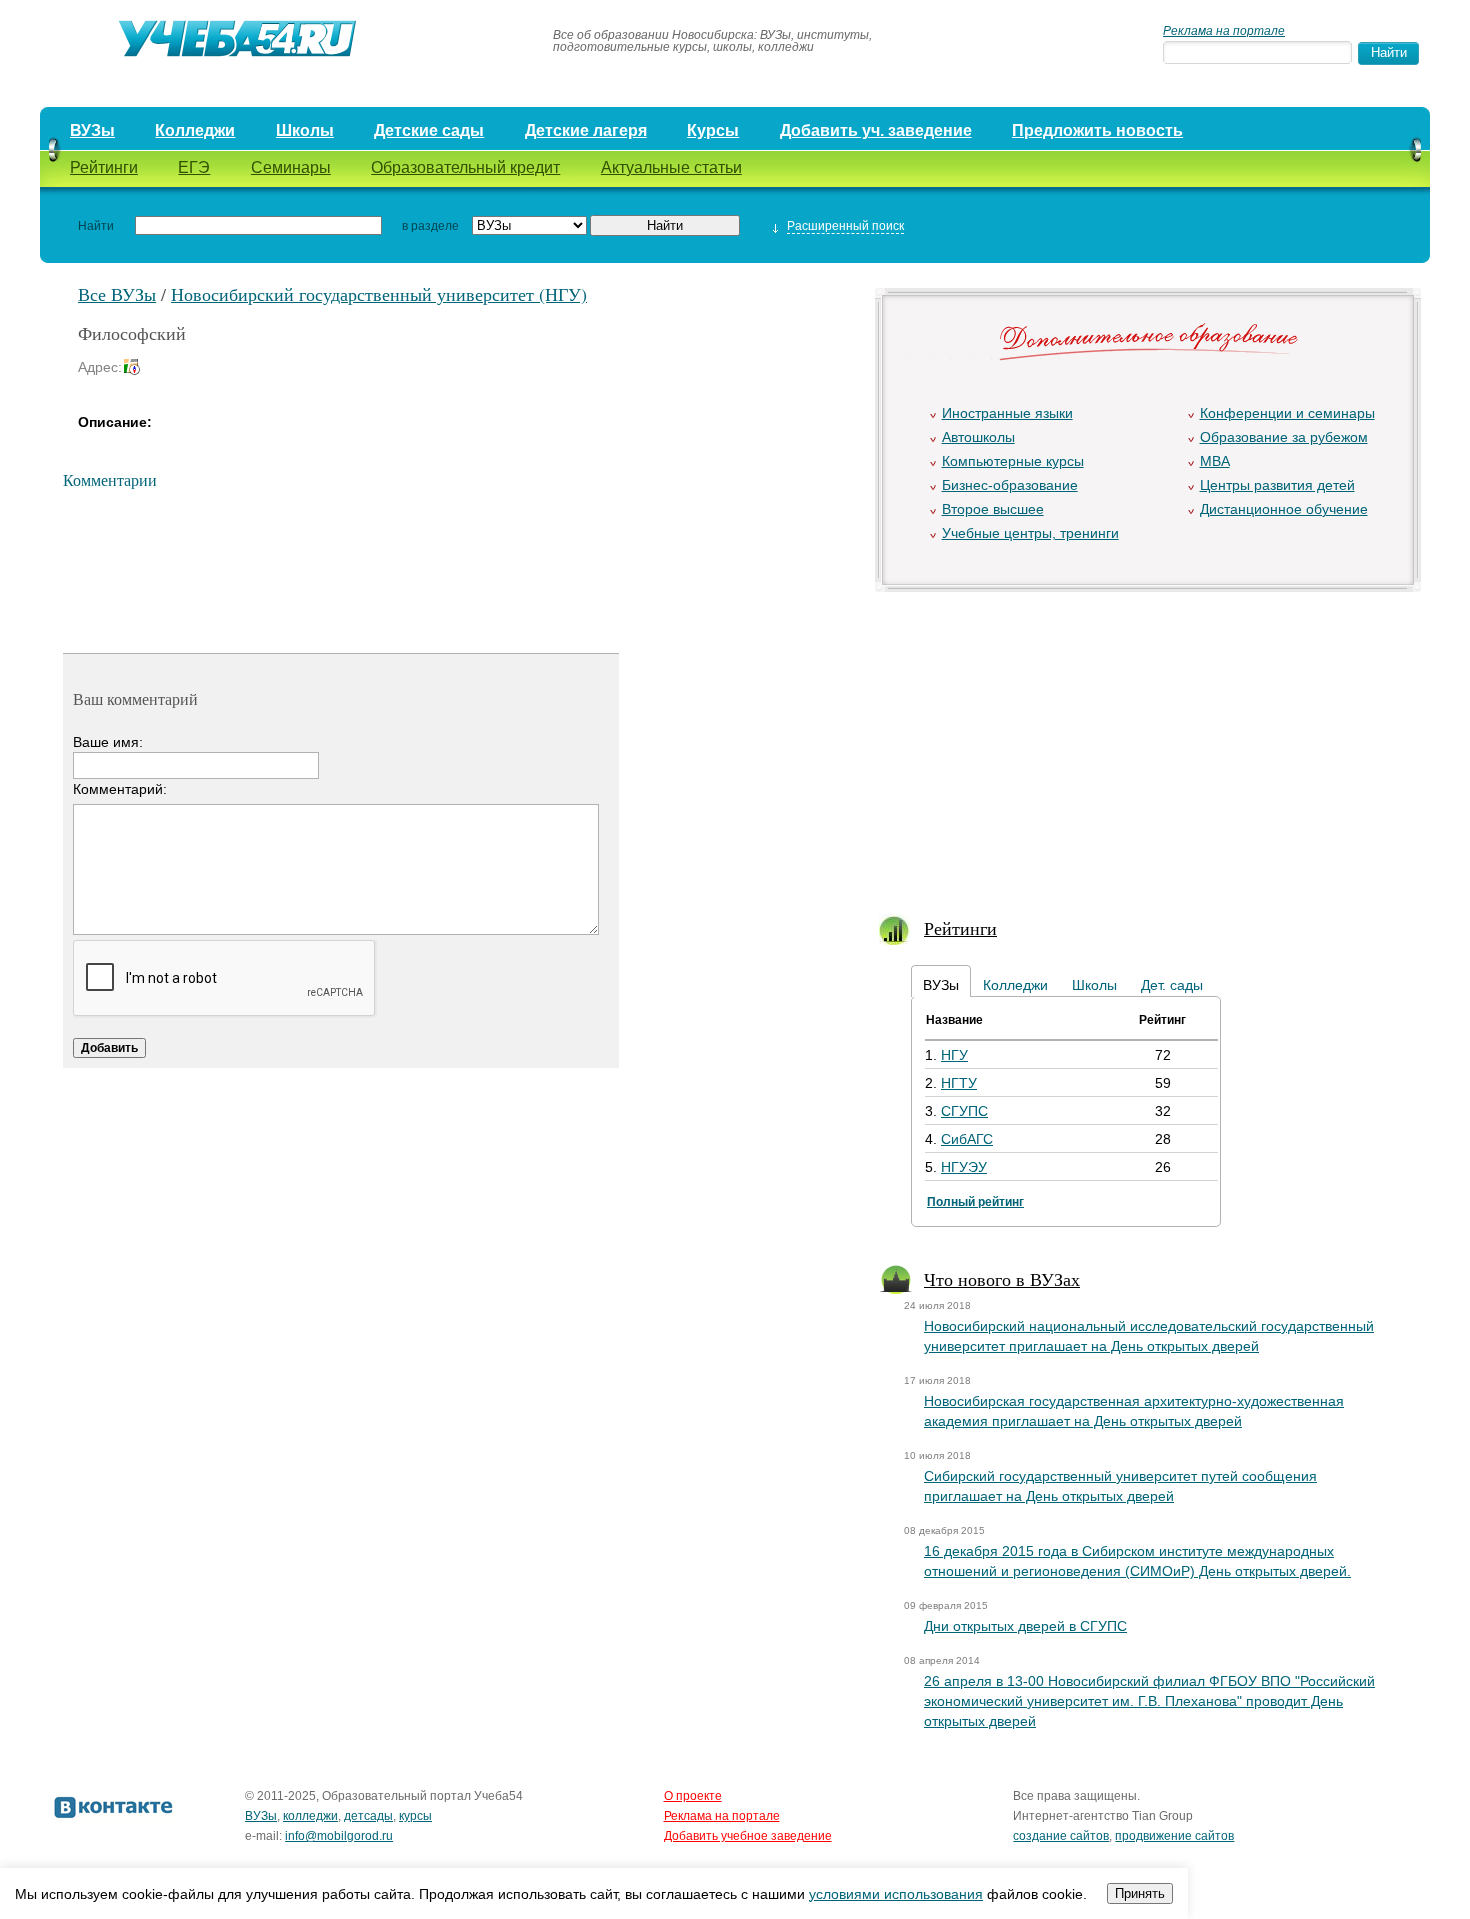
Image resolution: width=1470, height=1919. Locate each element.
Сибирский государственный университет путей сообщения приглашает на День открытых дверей (1120, 1486)
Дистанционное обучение (1284, 509)
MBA (1215, 461)
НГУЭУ (964, 1167)
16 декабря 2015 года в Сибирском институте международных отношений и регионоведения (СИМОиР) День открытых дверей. (1137, 1561)
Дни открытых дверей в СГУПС (1025, 1626)
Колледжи (195, 130)
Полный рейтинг (975, 1202)
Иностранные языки (1007, 413)
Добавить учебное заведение (748, 1836)
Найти (96, 226)
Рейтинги (104, 167)
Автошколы (978, 437)
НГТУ (959, 1083)
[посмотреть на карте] (134, 367)
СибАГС (967, 1139)
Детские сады (429, 130)
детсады (368, 1816)
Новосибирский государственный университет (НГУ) (379, 294)
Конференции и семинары (1287, 413)
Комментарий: (120, 789)
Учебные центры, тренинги (1030, 533)
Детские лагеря (586, 130)
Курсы (713, 130)
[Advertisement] (1146, 741)
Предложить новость (1097, 130)
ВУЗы (92, 130)
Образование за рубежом (1284, 437)
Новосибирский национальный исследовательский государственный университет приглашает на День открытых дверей (1149, 1336)
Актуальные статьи (671, 167)
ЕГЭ (194, 167)
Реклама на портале (1224, 31)
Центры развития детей (1277, 485)
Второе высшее (993, 509)
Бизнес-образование (1010, 485)
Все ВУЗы (117, 294)
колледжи (310, 1816)
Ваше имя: (108, 742)
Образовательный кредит (465, 167)
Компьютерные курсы (1013, 461)
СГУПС (964, 1111)
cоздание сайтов (1061, 1836)
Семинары (291, 167)
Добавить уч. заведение (876, 130)
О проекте (693, 1796)
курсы (415, 1816)
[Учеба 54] (287, 41)
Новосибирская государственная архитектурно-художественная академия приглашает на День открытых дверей (1134, 1411)
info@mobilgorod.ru (339, 1836)
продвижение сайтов (1174, 1836)
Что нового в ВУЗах (1002, 1279)
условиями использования (896, 1894)
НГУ (954, 1055)
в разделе (430, 226)
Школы (305, 130)
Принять (1140, 1893)
